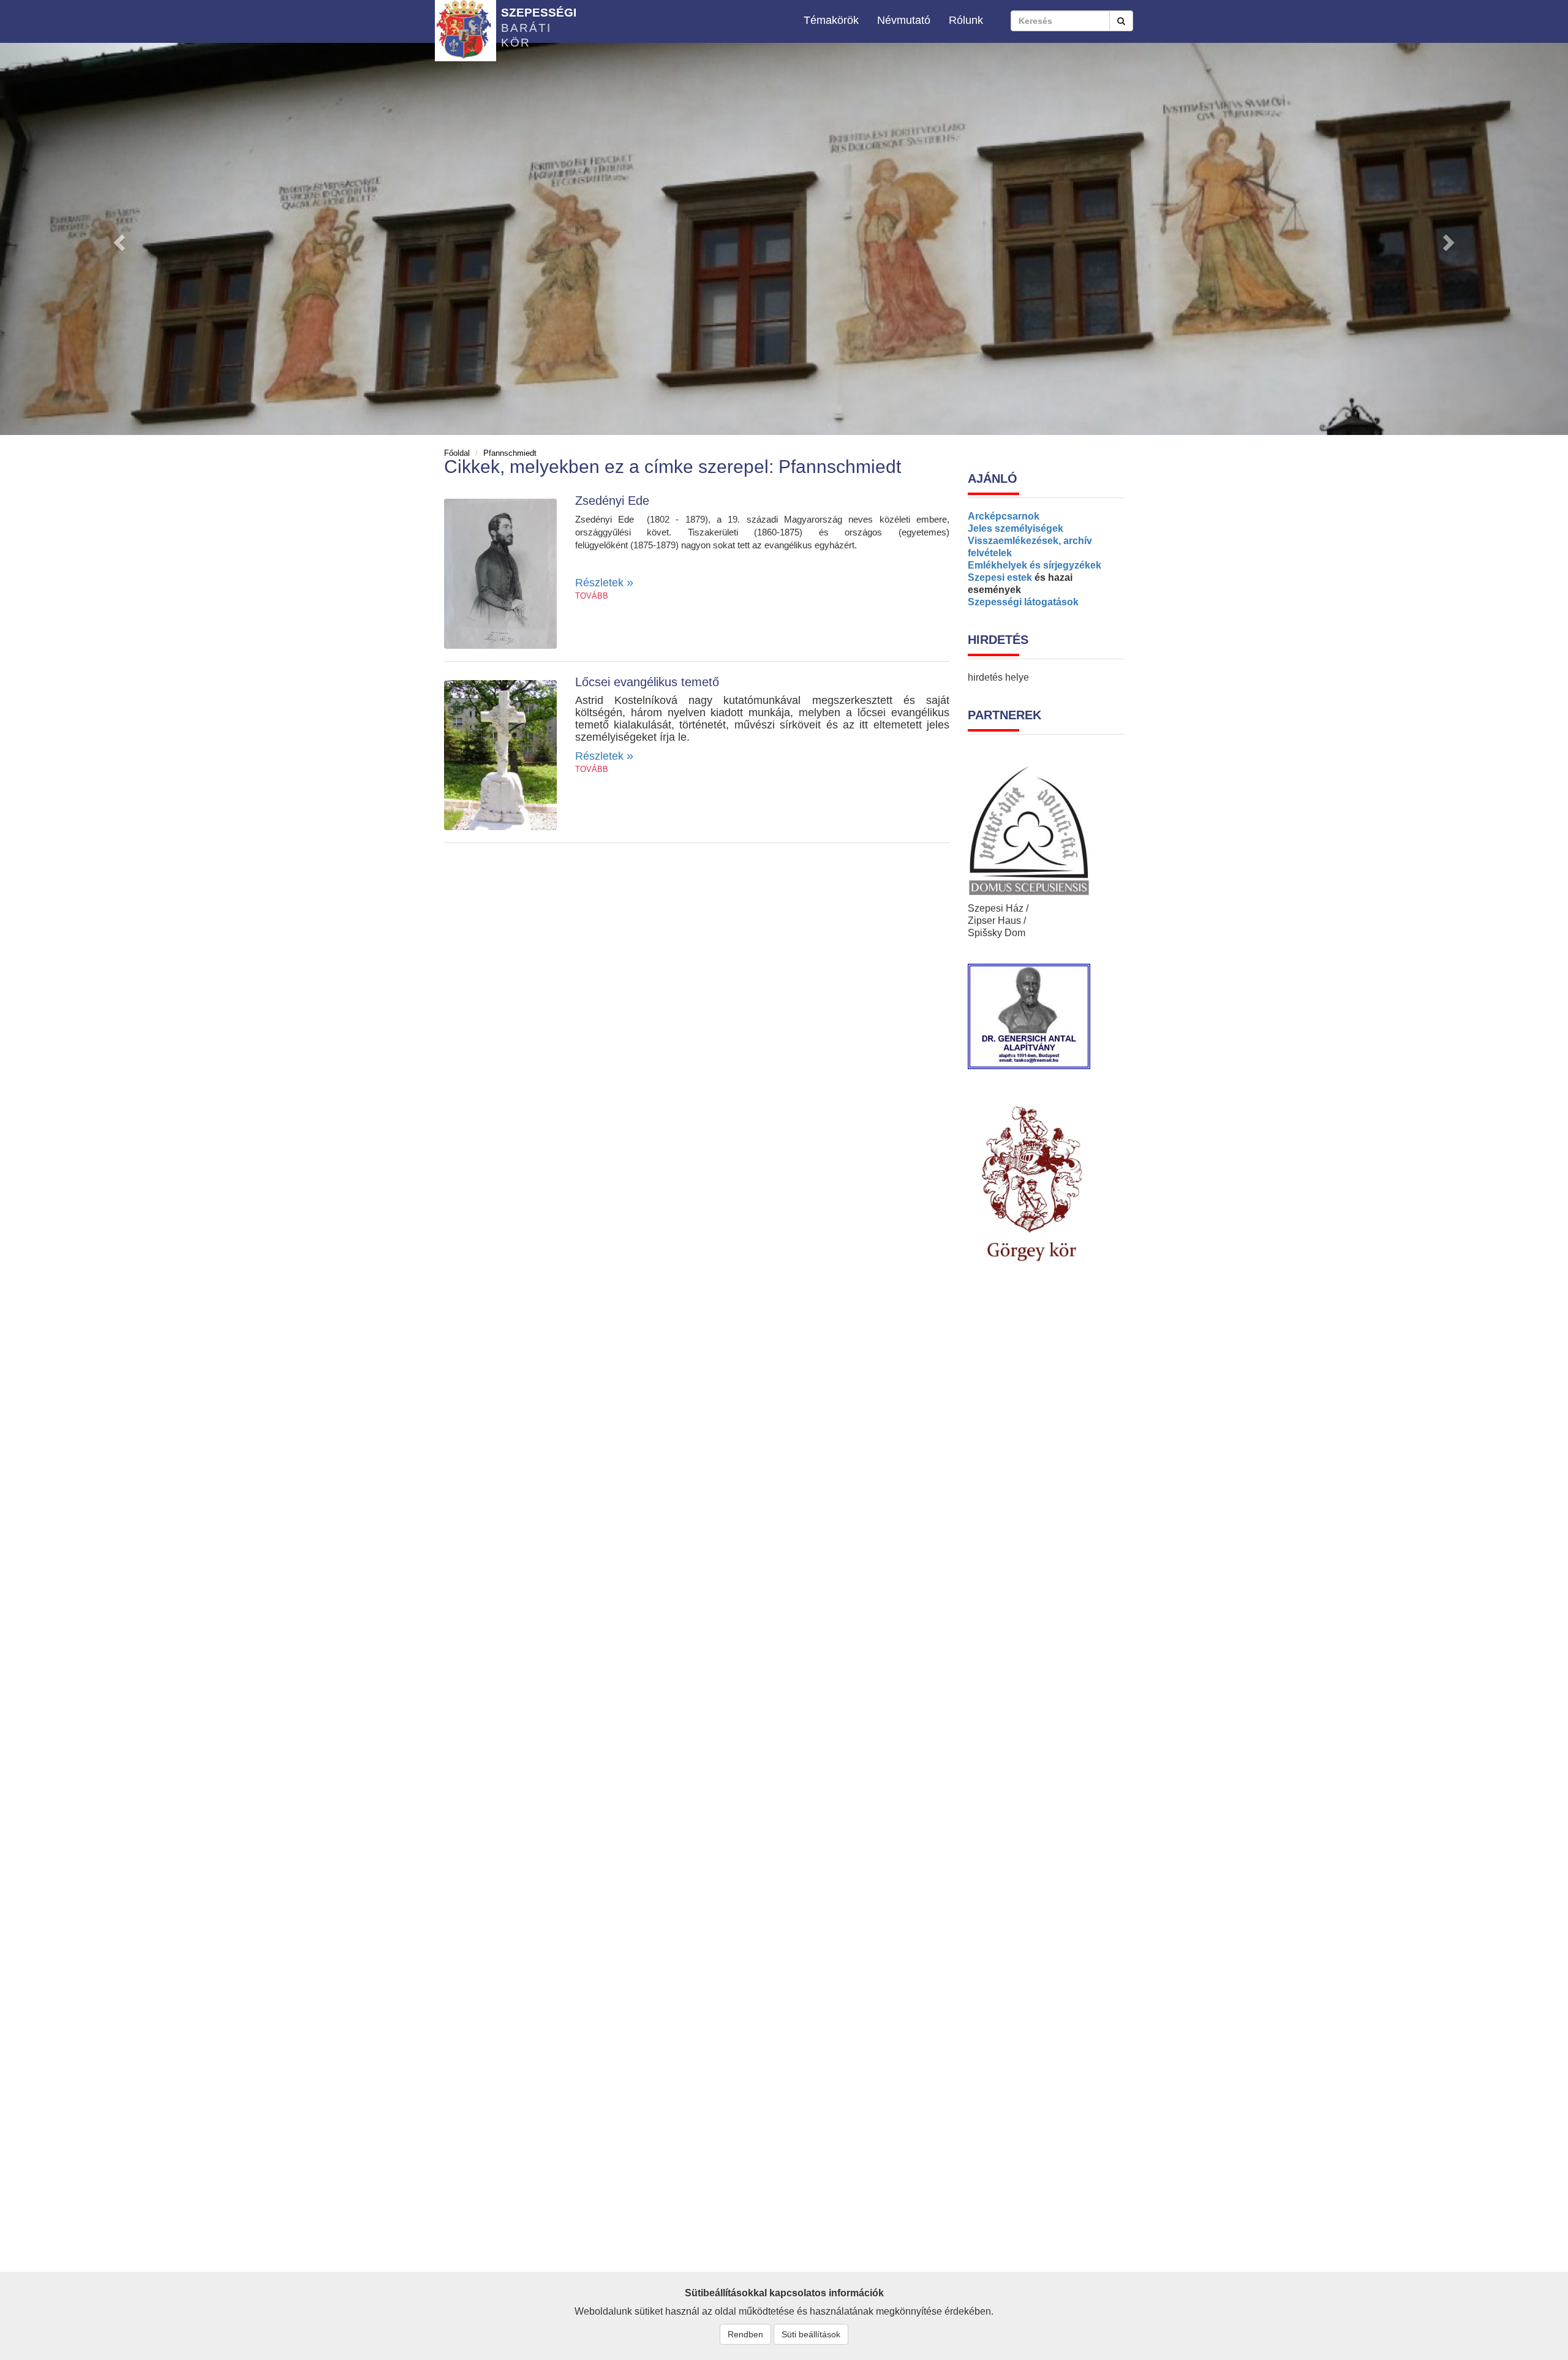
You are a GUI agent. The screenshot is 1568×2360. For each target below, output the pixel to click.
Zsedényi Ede (612, 501)
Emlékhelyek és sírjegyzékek (1035, 565)
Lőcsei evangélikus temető (647, 682)
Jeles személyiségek (1016, 528)
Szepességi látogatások (1023, 602)
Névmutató (904, 20)
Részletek (604, 583)
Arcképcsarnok (1004, 516)
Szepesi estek (1000, 577)
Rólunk (966, 20)
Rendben (745, 2334)
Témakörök (831, 20)
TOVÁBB (592, 596)
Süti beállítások (811, 2334)
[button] (118, 239)
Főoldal (457, 453)
